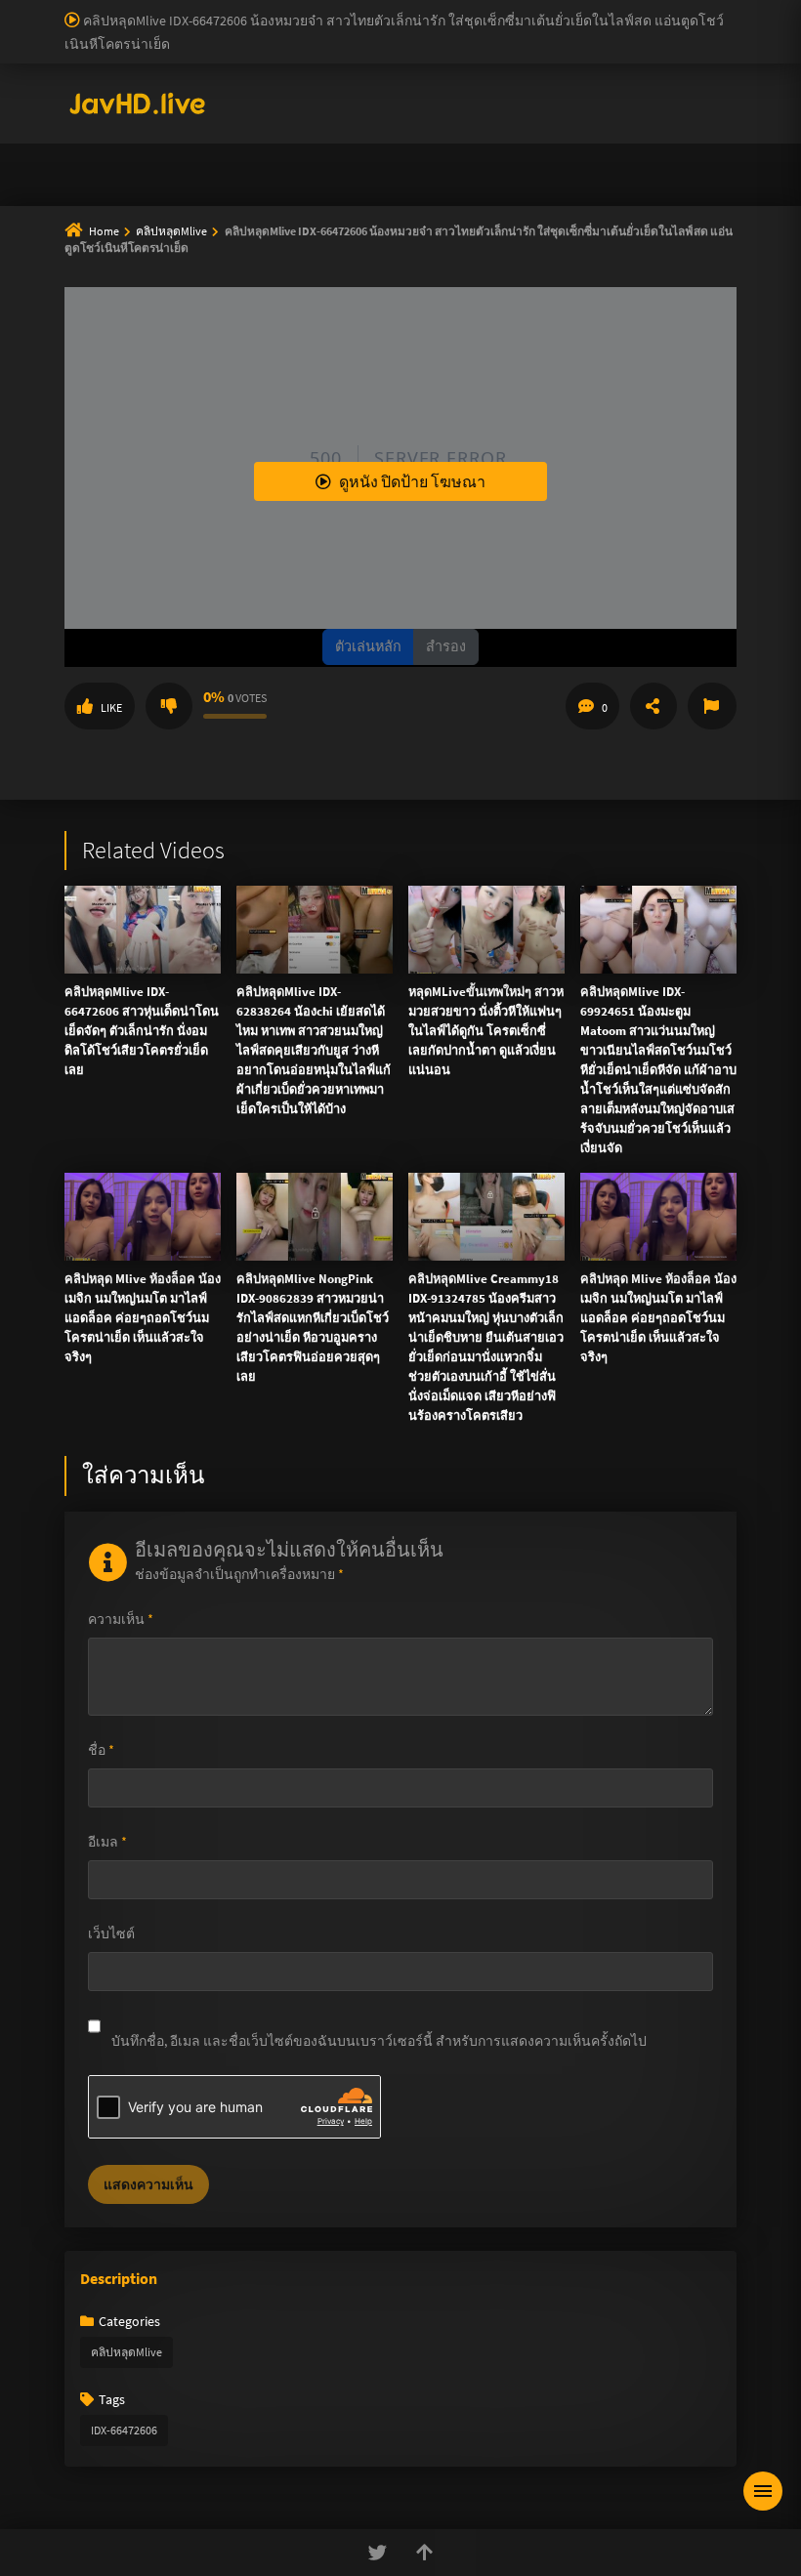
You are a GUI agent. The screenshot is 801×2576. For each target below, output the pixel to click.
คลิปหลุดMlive (126, 2352)
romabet (415, 51)
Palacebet (337, 10)
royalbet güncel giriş (239, 10)
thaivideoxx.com (434, 293)
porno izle (68, 10)
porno (18, 10)
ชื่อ (101, 1750)
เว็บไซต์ (111, 1933)
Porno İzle (436, 501)
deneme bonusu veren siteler (591, 10)
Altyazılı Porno (264, 501)
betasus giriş (621, 30)
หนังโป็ (406, 170)
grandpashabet (555, 51)
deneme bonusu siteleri (283, 30)
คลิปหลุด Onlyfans (496, 123)
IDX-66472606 (124, 2430)
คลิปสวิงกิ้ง (243, 123)
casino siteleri (165, 30)
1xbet (558, 30)
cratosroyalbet (173, 51)
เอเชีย (496, 170)
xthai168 (546, 501)
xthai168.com (573, 211)
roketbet (476, 51)
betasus (690, 30)
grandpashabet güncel (675, 51)
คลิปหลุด (358, 123)
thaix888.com (652, 354)
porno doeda (139, 10)
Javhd (494, 501)
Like (111, 707)
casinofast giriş (337, 51)
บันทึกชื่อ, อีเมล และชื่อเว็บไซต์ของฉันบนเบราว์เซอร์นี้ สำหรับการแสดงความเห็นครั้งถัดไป (379, 2041)
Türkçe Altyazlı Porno (186, 71)
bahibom (470, 10)
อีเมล (107, 1842)
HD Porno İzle (357, 501)
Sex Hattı (91, 71)
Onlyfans (130, 123)
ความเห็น (121, 1619)
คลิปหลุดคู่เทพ (653, 123)
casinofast (404, 10)
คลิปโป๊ (311, 170)
